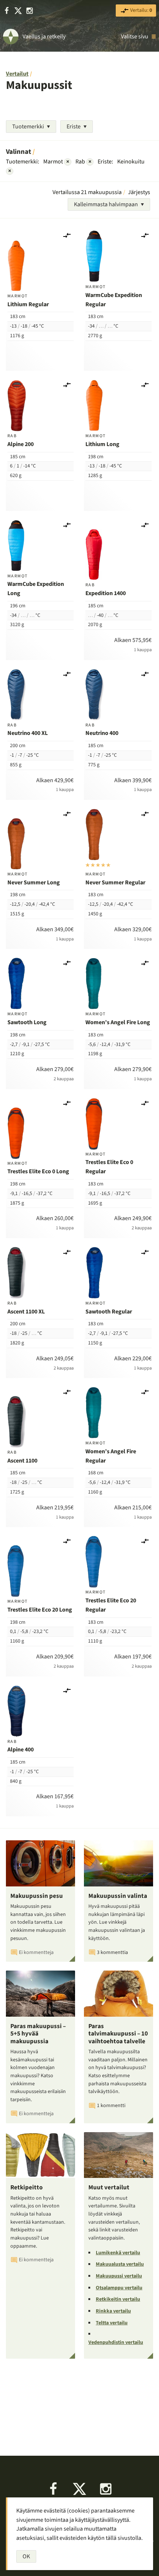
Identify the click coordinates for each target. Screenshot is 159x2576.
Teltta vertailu (112, 2323)
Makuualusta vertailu (120, 2264)
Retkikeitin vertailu (118, 2299)
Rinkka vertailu (113, 2311)
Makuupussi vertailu (119, 2276)
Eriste (74, 127)
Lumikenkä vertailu (118, 2253)
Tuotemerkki (28, 127)
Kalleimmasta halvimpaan (106, 204)
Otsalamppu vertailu (119, 2288)
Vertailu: (141, 10)
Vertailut (17, 74)
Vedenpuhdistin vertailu (116, 2342)
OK (26, 2556)
